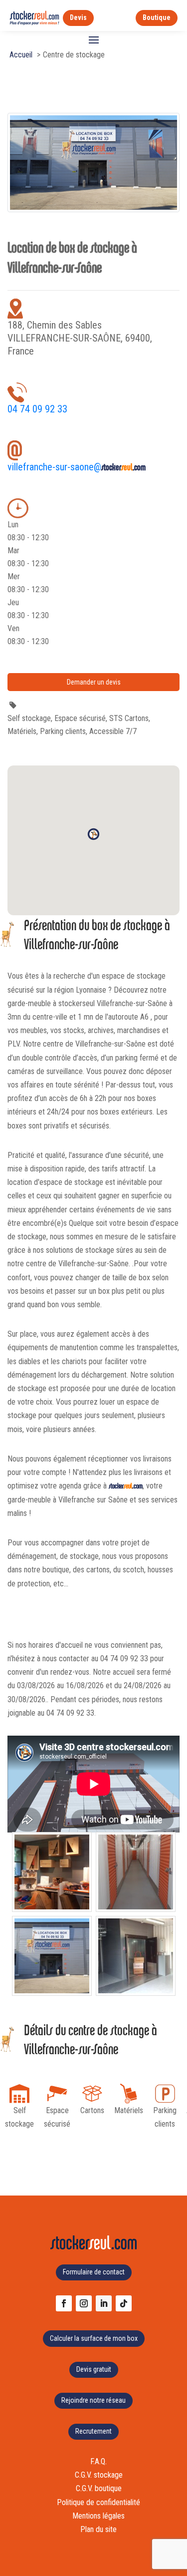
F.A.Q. (98, 2461)
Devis (78, 17)
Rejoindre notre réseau (93, 2400)
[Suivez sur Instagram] (84, 2303)
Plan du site (98, 2529)
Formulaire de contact (94, 2272)
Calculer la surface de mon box (94, 2338)
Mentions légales (98, 2516)
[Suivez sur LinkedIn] (104, 2303)
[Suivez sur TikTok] (124, 2303)
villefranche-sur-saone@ (77, 467)
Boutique (157, 17)
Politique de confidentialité (98, 2502)
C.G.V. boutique (99, 2488)
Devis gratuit (94, 2369)
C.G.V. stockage (99, 2475)
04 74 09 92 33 (37, 409)
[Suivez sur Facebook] (64, 2303)
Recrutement (93, 2431)
